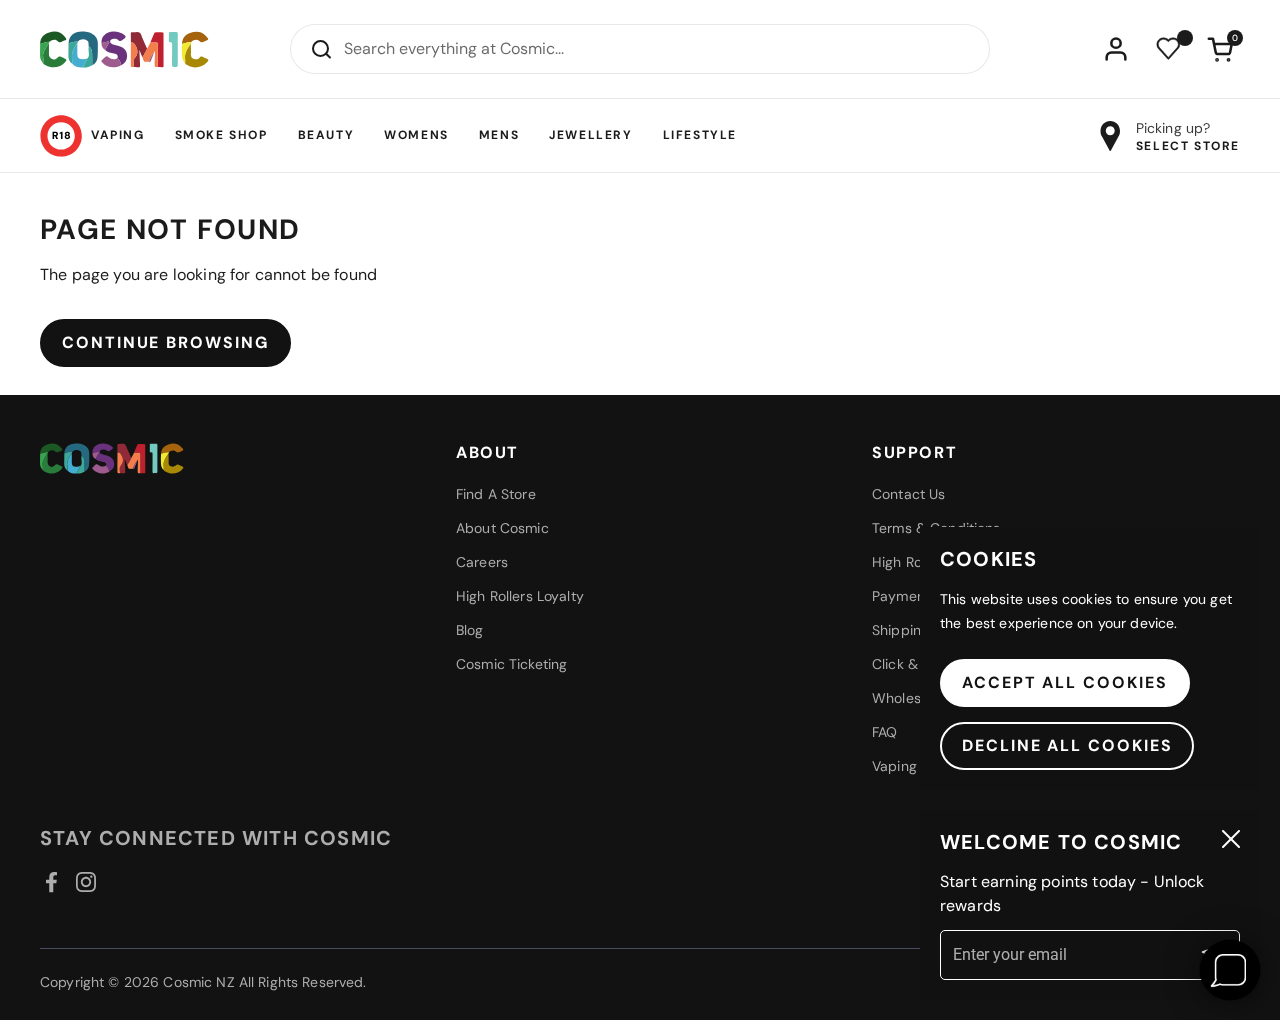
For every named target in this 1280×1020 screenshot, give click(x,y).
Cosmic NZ (198, 982)
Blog (470, 630)
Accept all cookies (1065, 682)
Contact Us (908, 494)
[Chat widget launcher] (1230, 970)
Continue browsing (165, 342)
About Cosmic (502, 528)
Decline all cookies (1067, 745)
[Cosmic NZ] (124, 49)
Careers (482, 562)
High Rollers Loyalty (520, 596)
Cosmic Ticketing (511, 664)
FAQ (884, 732)
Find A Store (496, 494)
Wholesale (906, 698)
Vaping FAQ (909, 766)
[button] (1220, 49)
